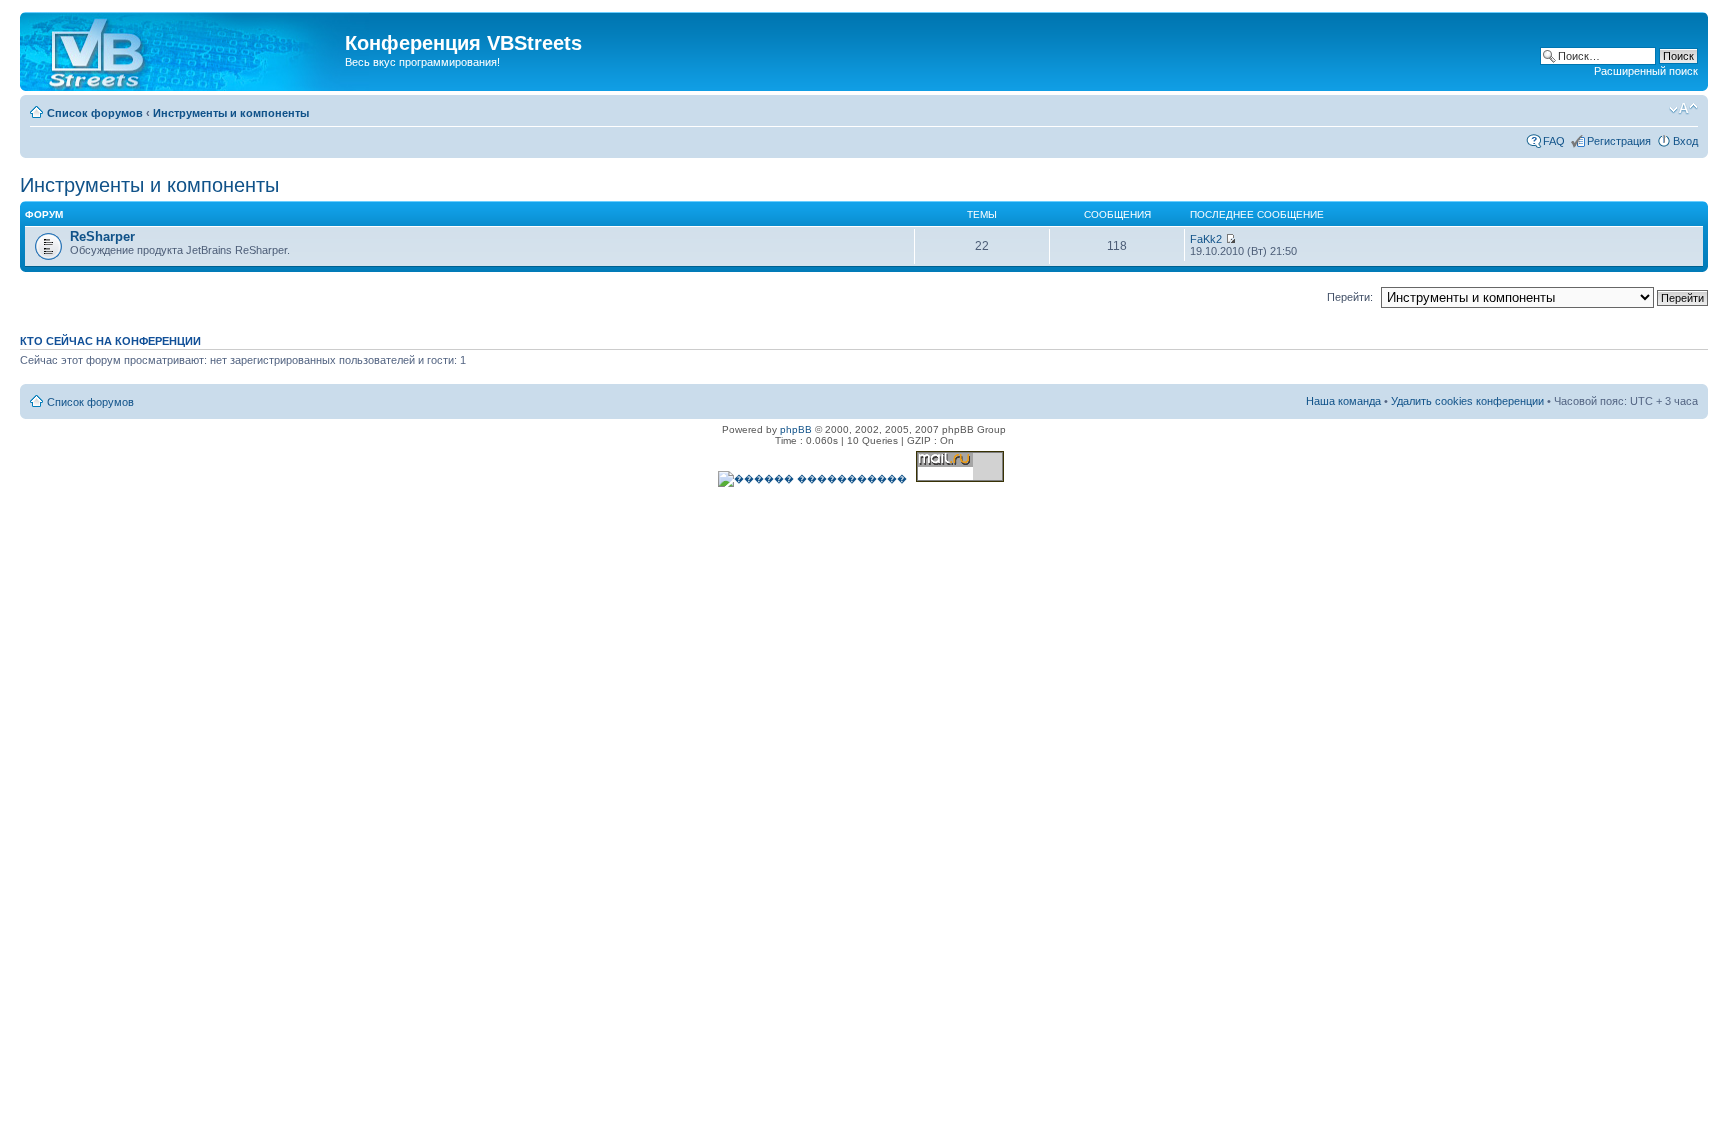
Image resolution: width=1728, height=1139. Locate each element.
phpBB (796, 429)
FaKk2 (1206, 239)
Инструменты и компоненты (231, 113)
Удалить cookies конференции (1467, 401)
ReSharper (102, 236)
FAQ (1554, 141)
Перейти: (1350, 297)
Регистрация (1619, 141)
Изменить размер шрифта (1683, 109)
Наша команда (1343, 401)
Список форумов (95, 113)
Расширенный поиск (1646, 71)
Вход (1685, 141)
